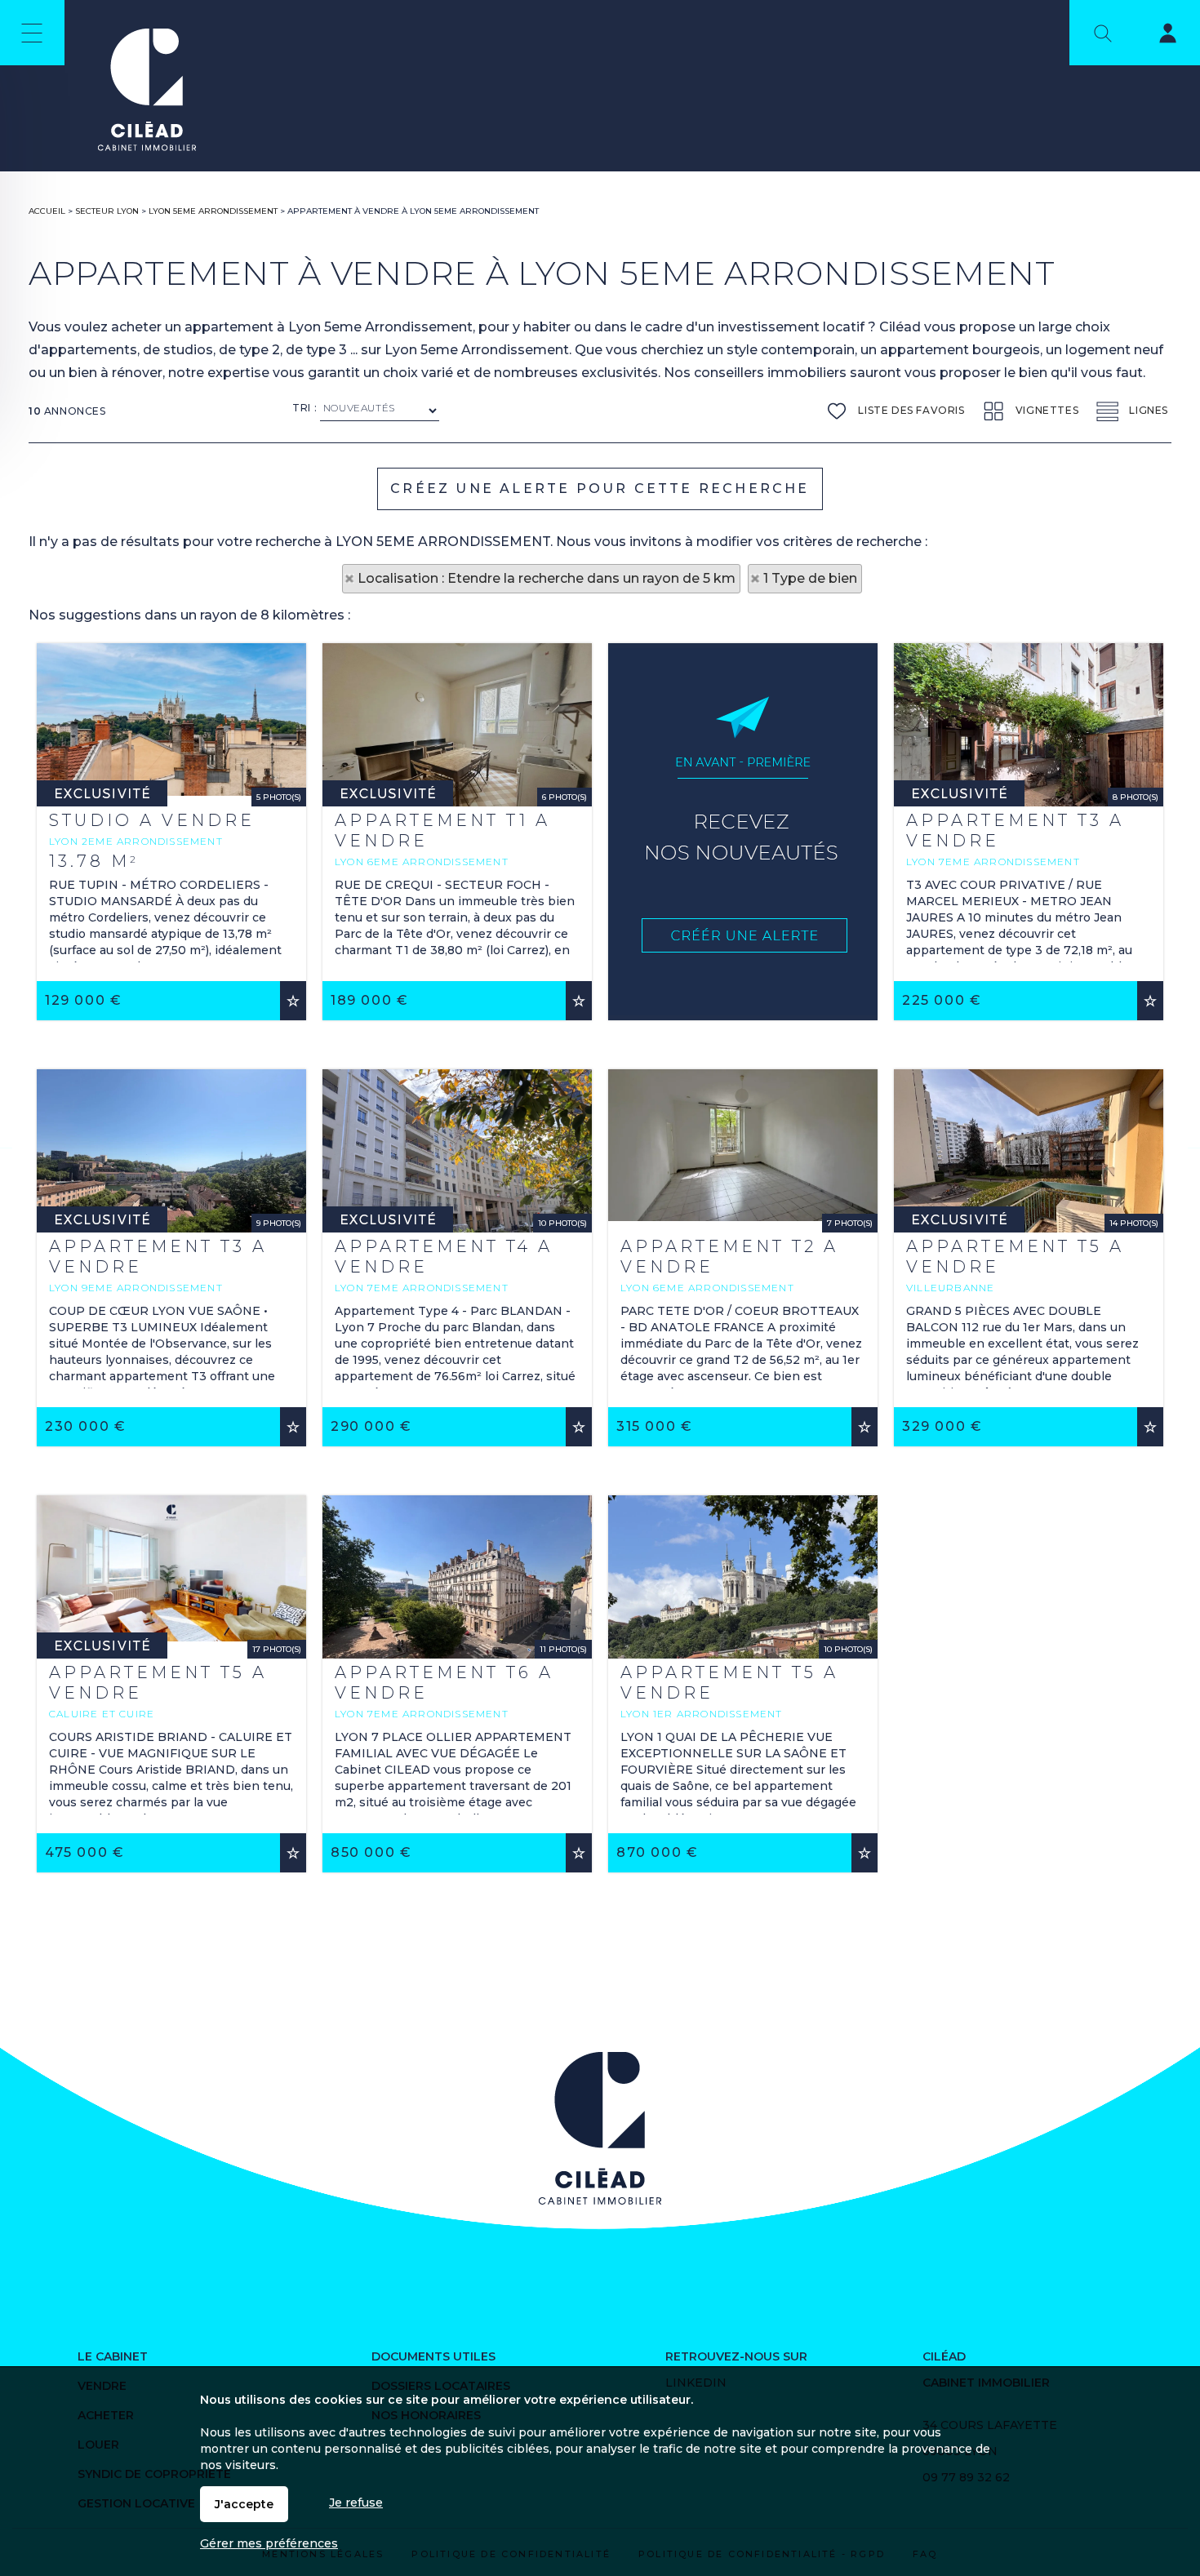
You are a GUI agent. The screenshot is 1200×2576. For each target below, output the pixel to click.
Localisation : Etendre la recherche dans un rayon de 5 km (547, 578)
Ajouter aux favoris (293, 1001)
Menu (32, 33)
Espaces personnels (1158, 36)
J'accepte (244, 2504)
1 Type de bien (810, 578)
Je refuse (356, 2503)
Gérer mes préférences (269, 2543)
